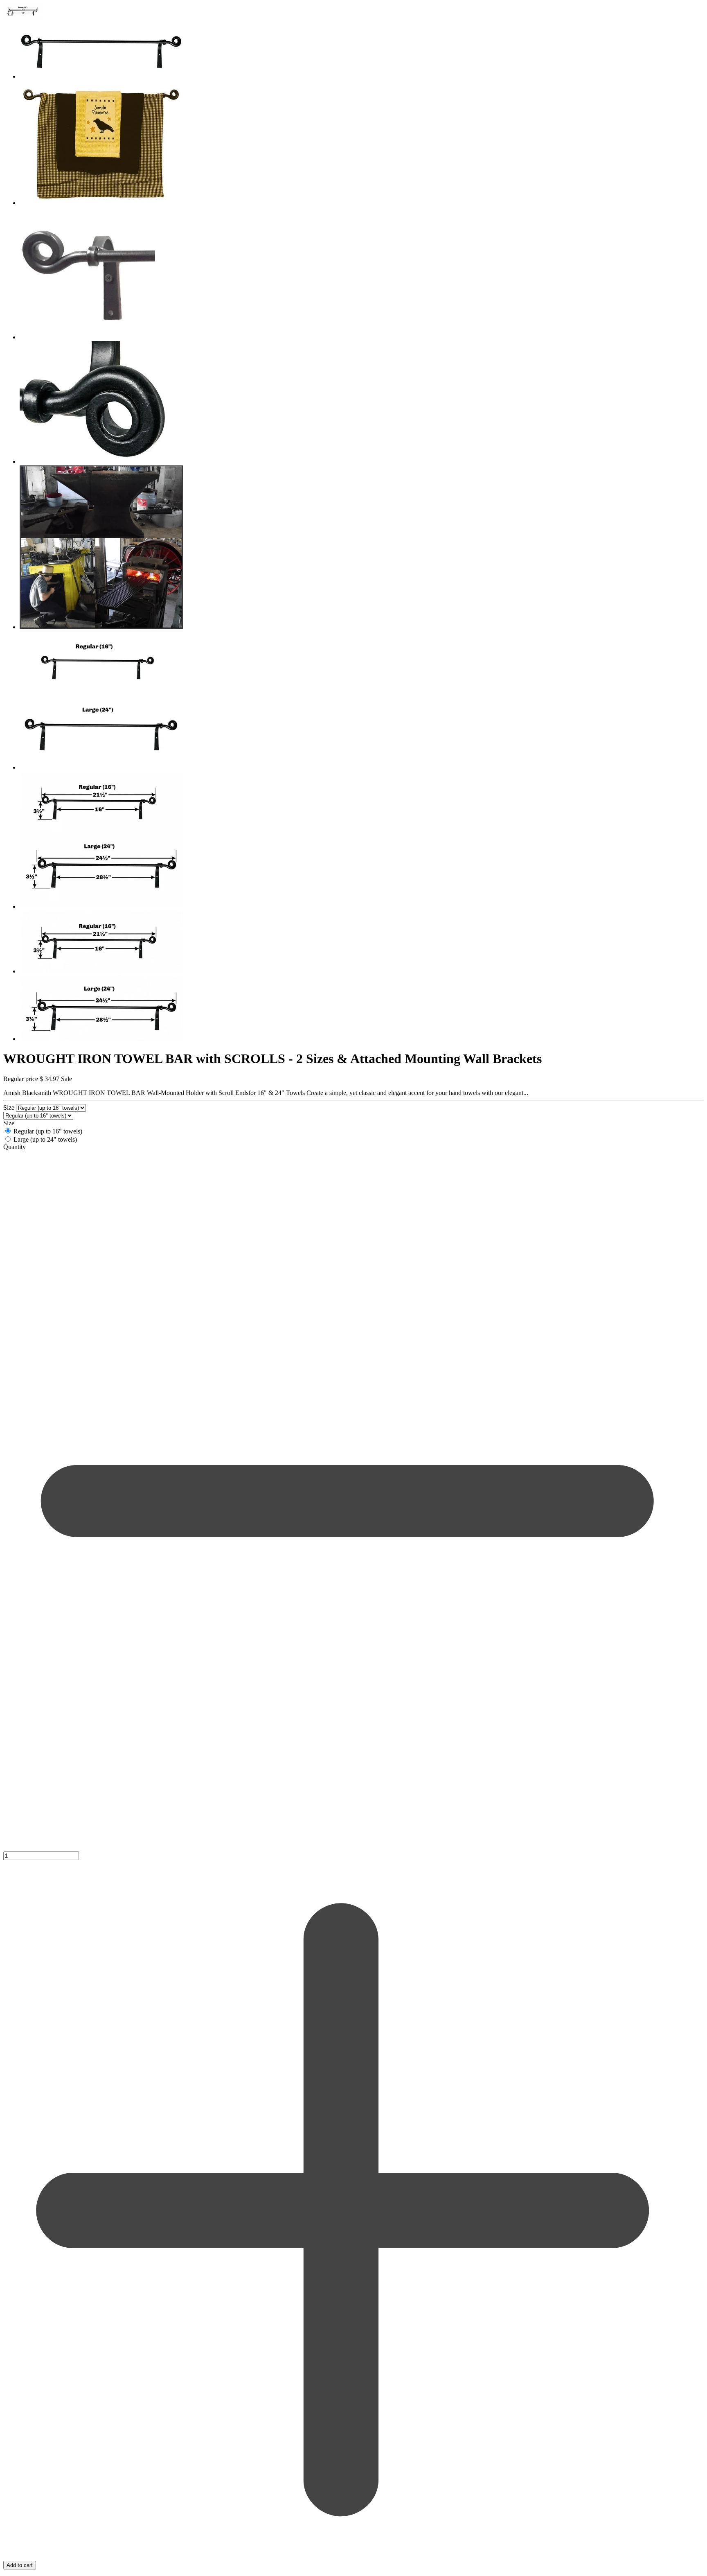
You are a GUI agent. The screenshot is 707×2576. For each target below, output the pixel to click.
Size (10, 1107)
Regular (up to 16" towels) (48, 1131)
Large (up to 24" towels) (45, 1139)
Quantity (15, 1147)
